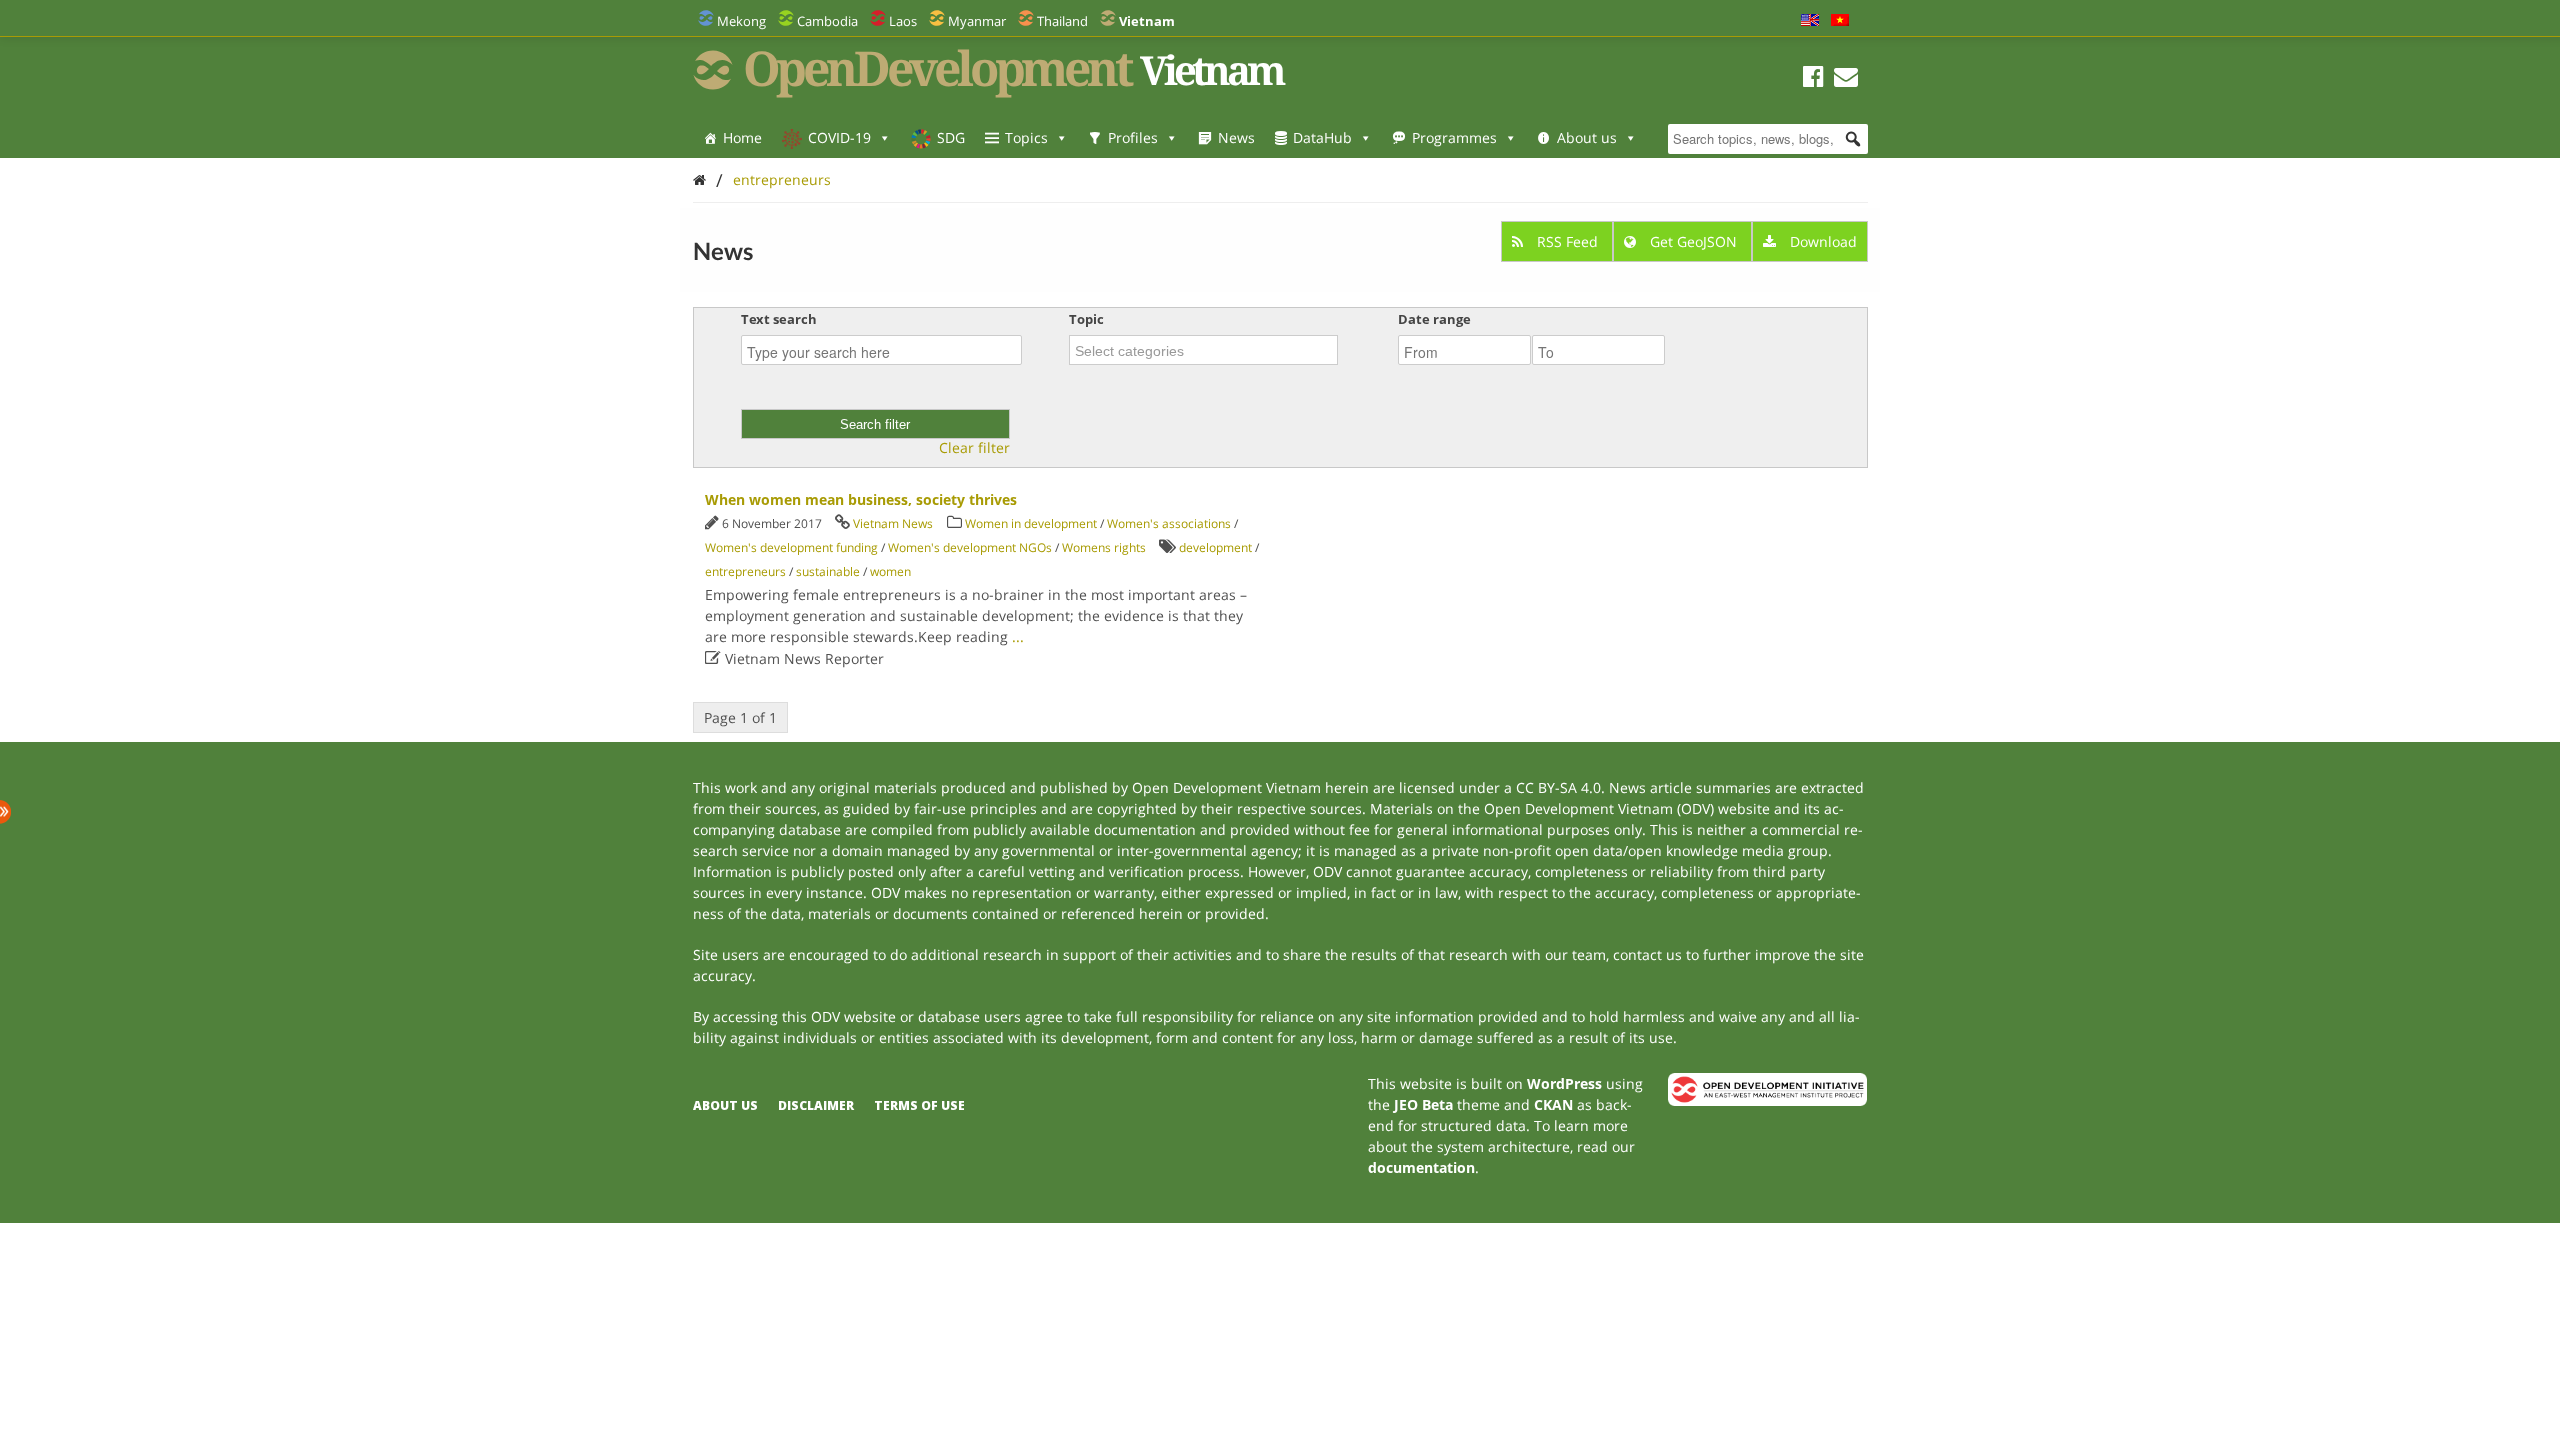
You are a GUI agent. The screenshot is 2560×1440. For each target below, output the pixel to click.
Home (742, 137)
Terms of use (919, 1105)
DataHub (1322, 137)
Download (1821, 241)
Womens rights (1104, 547)
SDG (951, 137)
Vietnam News (893, 523)
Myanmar (977, 21)
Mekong (741, 21)
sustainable (828, 571)
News (1236, 137)
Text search (779, 319)
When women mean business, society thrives (861, 499)
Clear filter (974, 448)
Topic (1086, 319)
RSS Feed (1567, 241)
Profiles (1133, 137)
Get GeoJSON (1693, 241)
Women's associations (1169, 523)
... (1018, 636)
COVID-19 (839, 137)
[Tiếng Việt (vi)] (1840, 21)
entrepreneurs (782, 179)
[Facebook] (1813, 79)
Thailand (1062, 21)
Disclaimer (816, 1105)
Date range (1434, 319)
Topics (1026, 137)
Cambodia (827, 21)
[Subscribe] (1846, 79)
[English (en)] (1810, 21)
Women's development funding (791, 547)
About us (1587, 137)
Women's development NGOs (970, 547)
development (1215, 547)
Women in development (1031, 523)
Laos (903, 21)
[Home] (699, 179)
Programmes (1454, 137)
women (890, 571)
